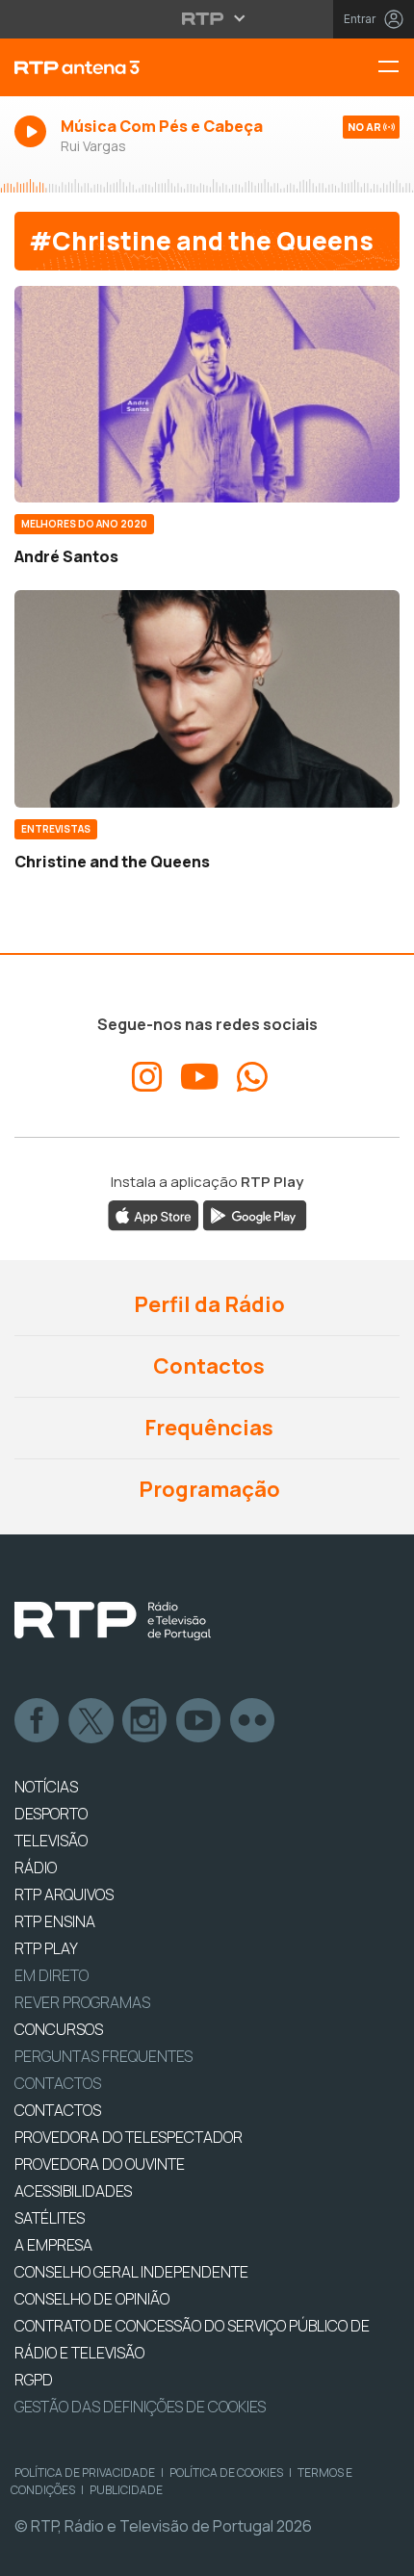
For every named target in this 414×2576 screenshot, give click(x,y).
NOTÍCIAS (46, 1787)
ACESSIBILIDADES (73, 2191)
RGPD (34, 2380)
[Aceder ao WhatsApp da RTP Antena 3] (252, 1077)
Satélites (50, 2218)
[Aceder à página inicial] (138, 67)
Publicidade (126, 2490)
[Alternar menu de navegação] (396, 68)
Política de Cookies (226, 2473)
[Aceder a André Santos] (207, 394)
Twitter (91, 1721)
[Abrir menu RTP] (207, 18)
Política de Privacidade (85, 2473)
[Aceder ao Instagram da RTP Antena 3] (147, 1077)
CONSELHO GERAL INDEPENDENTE (131, 2272)
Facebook (38, 1721)
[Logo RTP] (113, 1621)
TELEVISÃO (51, 1841)
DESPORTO (51, 1814)
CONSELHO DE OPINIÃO (92, 2299)
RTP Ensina (55, 1921)
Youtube (199, 1721)
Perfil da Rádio (207, 1304)
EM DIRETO (52, 1975)
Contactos (207, 1366)
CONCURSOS (59, 2029)
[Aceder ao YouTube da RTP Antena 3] (200, 1077)
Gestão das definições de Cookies (140, 2407)
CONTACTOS (58, 2110)
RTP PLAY (46, 1948)
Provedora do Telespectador (129, 2137)
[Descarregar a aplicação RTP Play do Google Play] (255, 1214)
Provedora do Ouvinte (100, 2164)
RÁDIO (36, 1868)
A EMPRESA (53, 2245)
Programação (207, 1489)
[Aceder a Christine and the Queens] (207, 698)
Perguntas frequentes (103, 2056)
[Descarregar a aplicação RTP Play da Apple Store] (154, 1214)
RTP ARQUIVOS (64, 1894)
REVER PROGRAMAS (82, 2002)
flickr (253, 1721)
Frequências (207, 1428)
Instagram (145, 1721)
